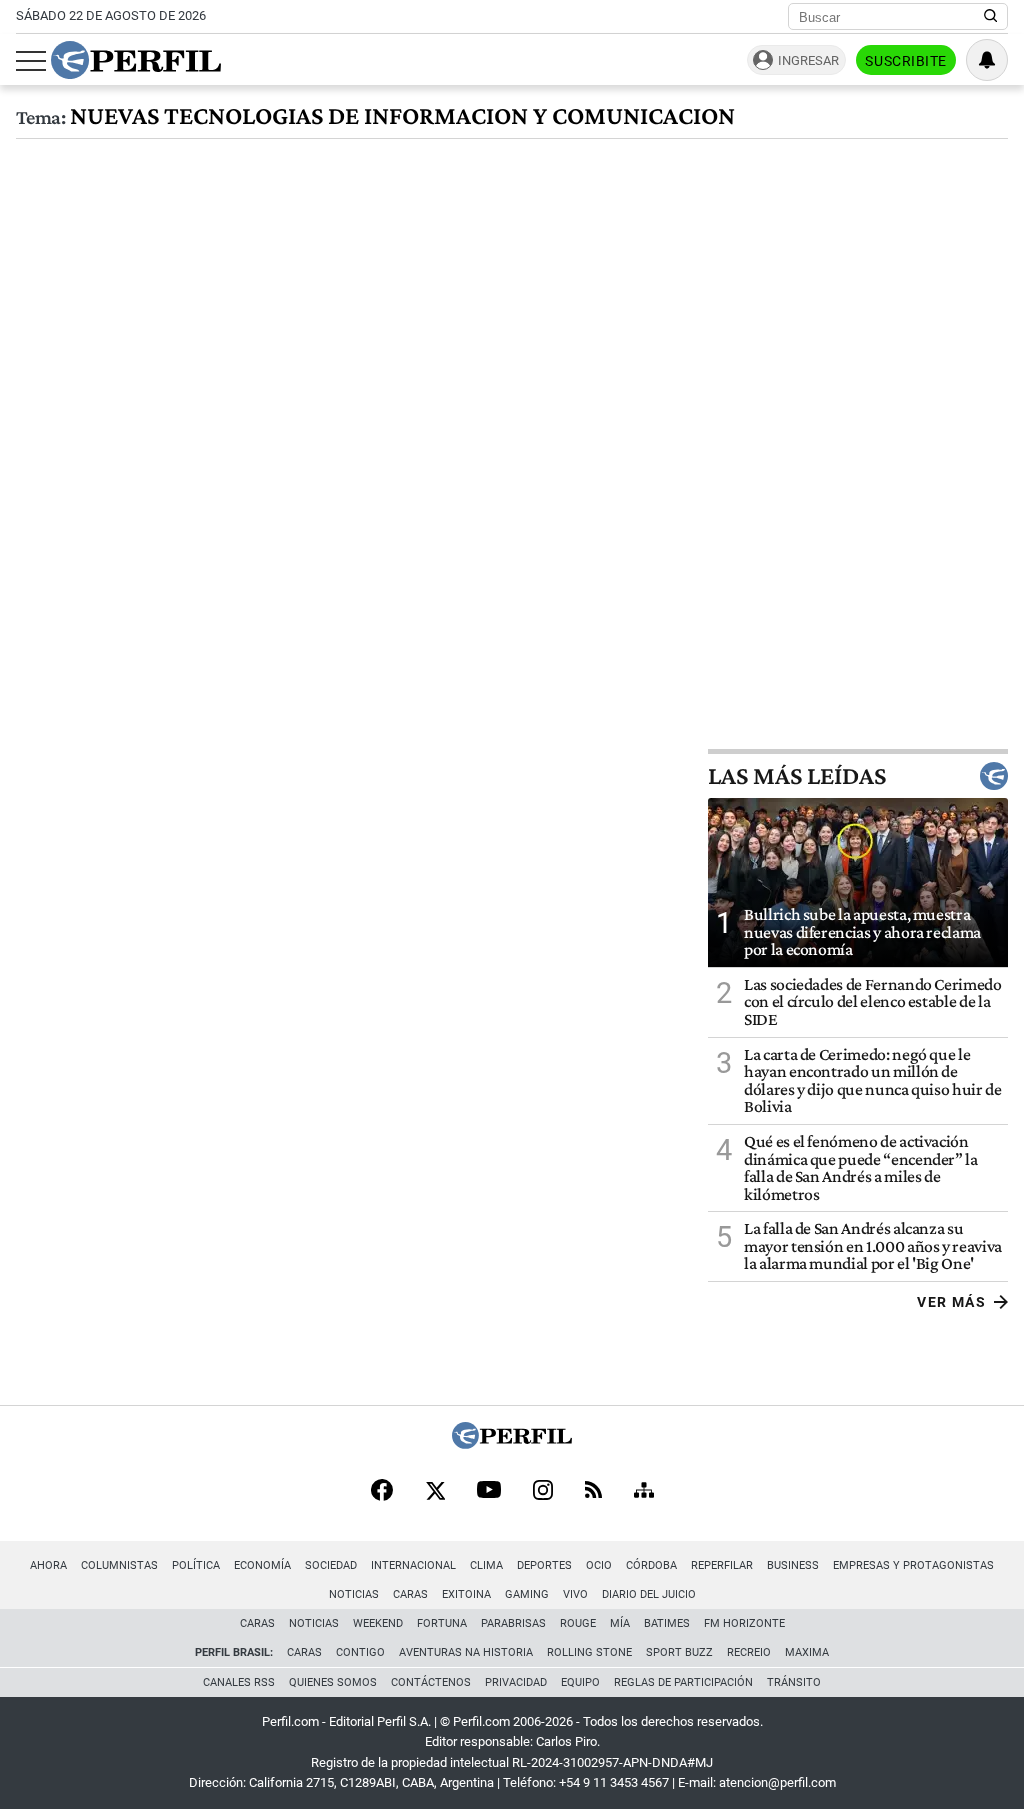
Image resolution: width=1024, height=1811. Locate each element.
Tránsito (794, 1682)
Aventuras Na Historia (466, 1652)
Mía (620, 1623)
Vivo (575, 1594)
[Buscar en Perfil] (991, 17)
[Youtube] (489, 1491)
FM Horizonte (744, 1623)
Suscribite (906, 61)
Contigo (360, 1652)
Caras (410, 1594)
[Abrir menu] (31, 61)
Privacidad (516, 1682)
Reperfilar (722, 1565)
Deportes (544, 1565)
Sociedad (331, 1565)
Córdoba (651, 1565)
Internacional (413, 1565)
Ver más (951, 1302)
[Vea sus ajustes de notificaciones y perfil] (987, 60)
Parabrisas (513, 1623)
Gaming (527, 1594)
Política (196, 1565)
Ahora (48, 1565)
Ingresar (808, 60)
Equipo (580, 1682)
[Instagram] (543, 1492)
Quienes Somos (333, 1682)
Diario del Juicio (649, 1594)
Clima (486, 1565)
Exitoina (466, 1594)
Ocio (599, 1565)
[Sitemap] (644, 1492)
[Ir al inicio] (136, 60)
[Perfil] (512, 1443)
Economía (262, 1565)
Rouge (578, 1623)
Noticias (354, 1594)
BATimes (667, 1623)
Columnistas (119, 1565)
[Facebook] (382, 1492)
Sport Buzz (679, 1652)
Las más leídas (797, 776)
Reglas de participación (683, 1682)
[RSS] (593, 1491)
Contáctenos (431, 1682)
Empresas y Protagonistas (913, 1565)
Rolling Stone (589, 1652)
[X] (435, 1492)
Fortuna (442, 1623)
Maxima (807, 1652)
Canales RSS (239, 1682)
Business (793, 1565)
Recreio (749, 1652)
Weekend (378, 1623)
